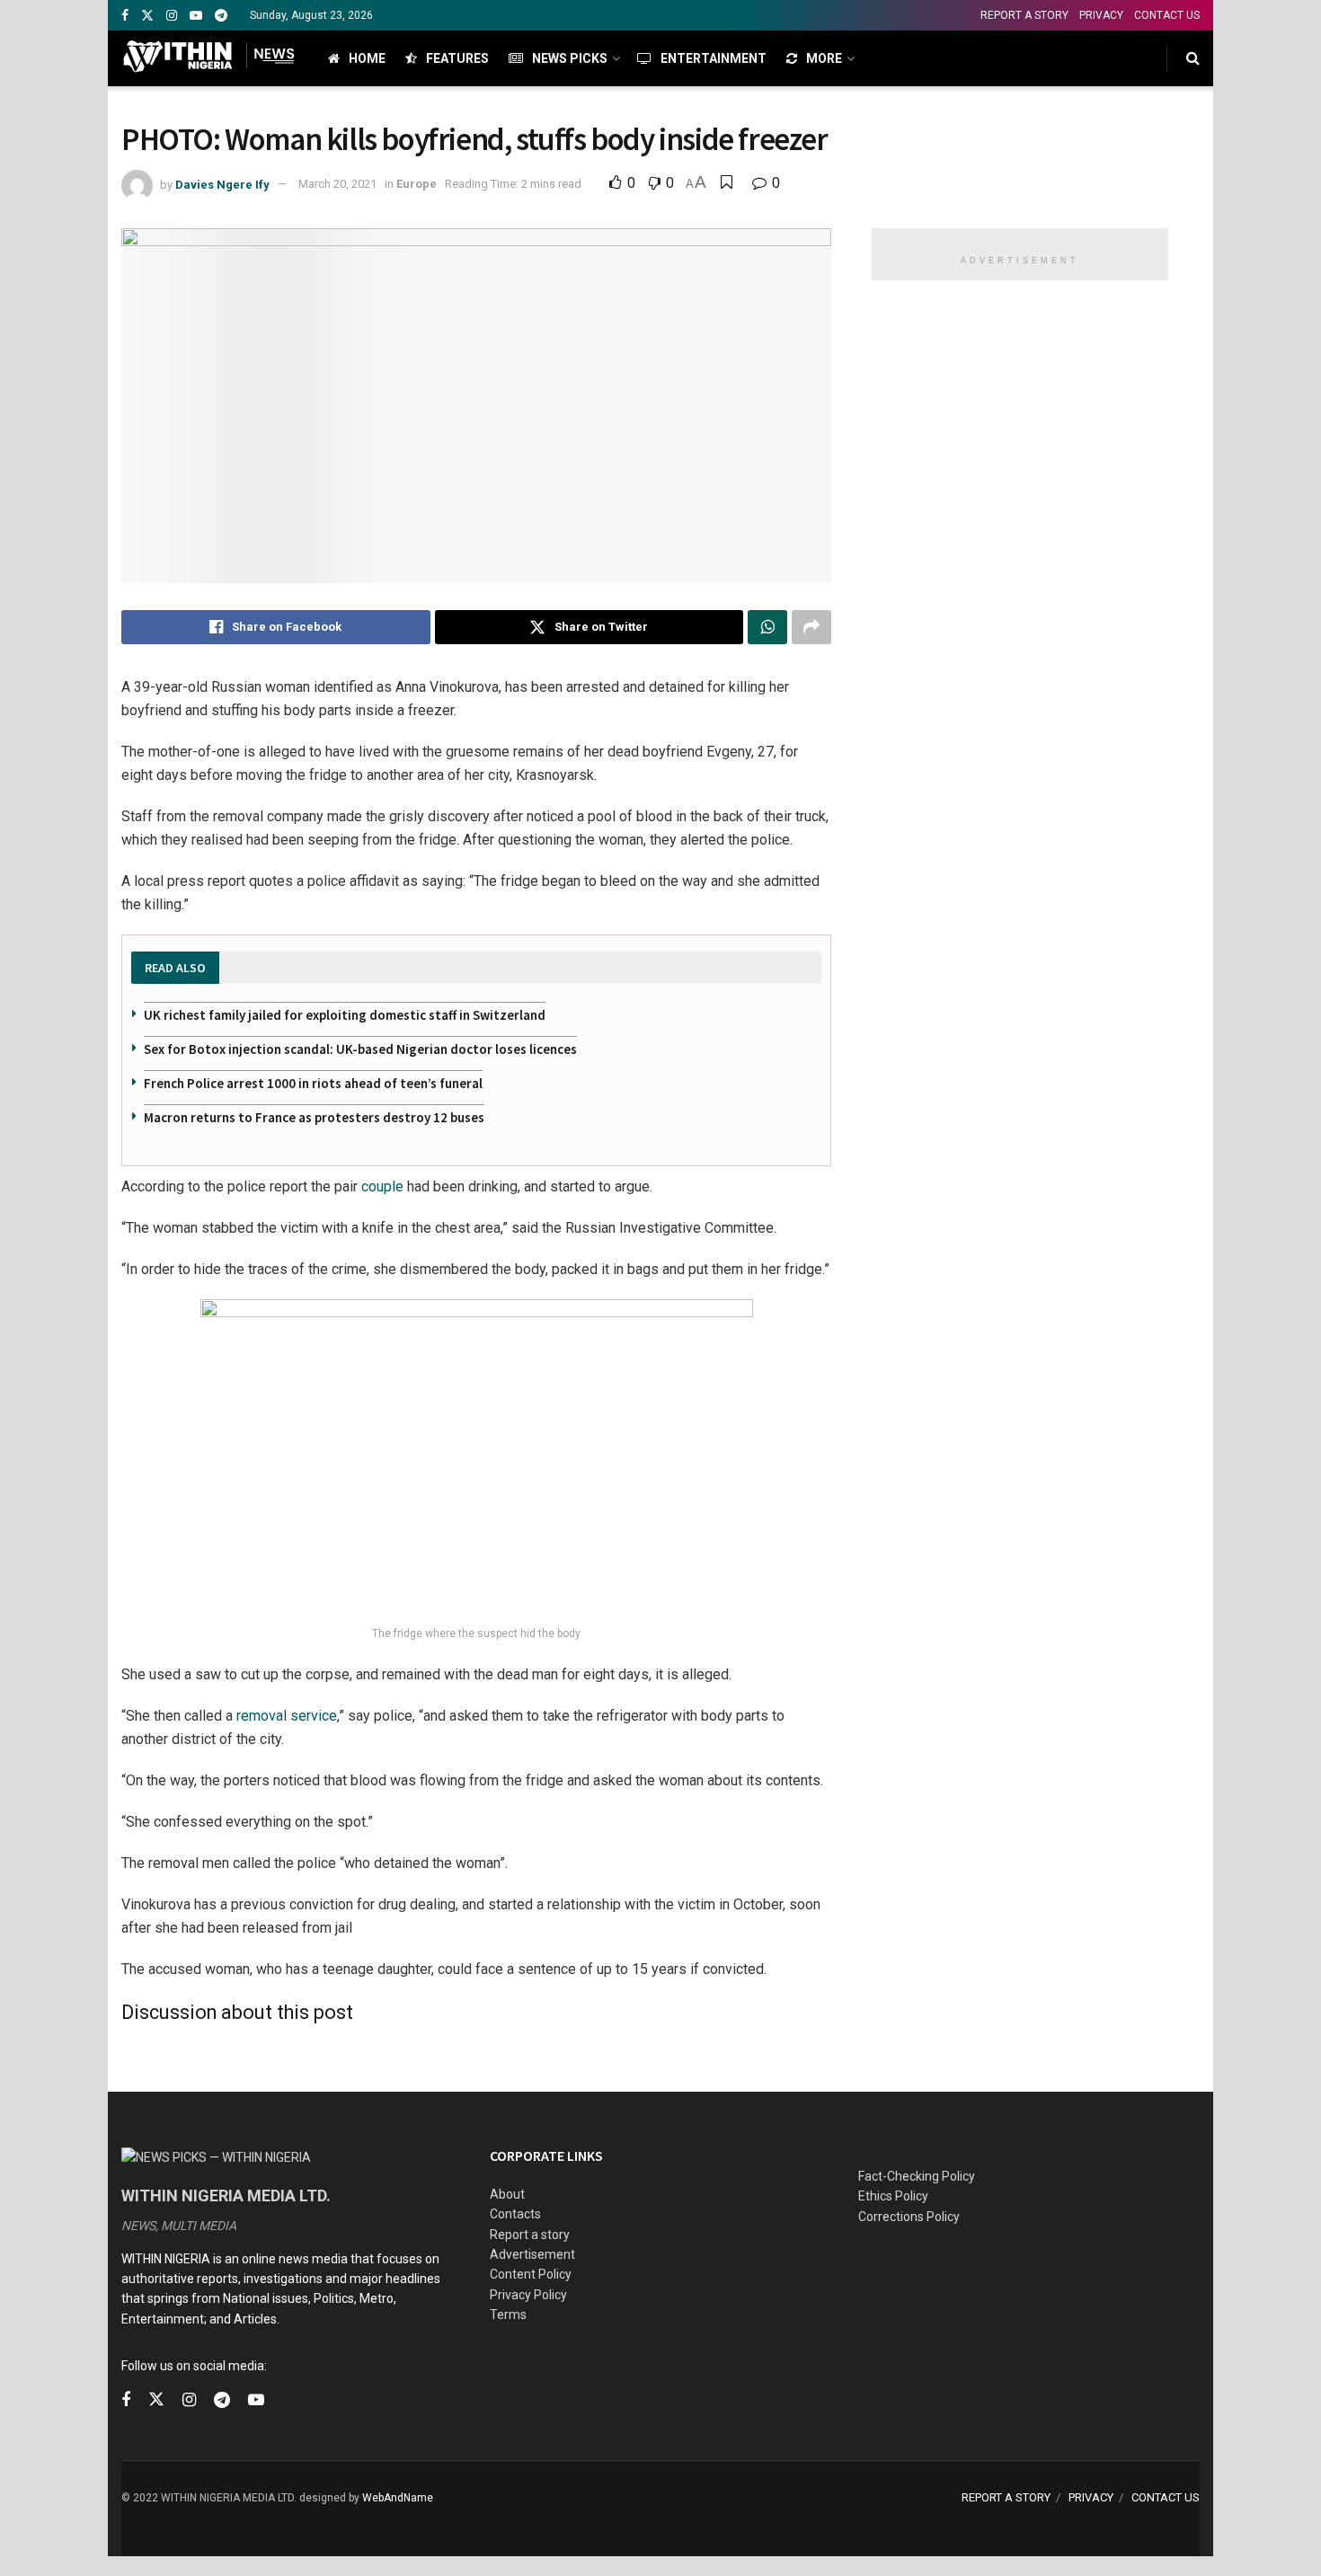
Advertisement (532, 2254)
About (507, 2194)
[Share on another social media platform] (811, 627)
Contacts (515, 2214)
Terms (508, 2315)
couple (382, 1186)
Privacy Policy (528, 2295)
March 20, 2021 (337, 184)
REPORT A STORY (1024, 15)
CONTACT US (1167, 15)
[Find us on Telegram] (221, 16)
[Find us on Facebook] (125, 16)
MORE (824, 58)
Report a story (530, 2235)
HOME (367, 58)
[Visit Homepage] (209, 58)
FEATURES (457, 58)
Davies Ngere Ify (222, 184)
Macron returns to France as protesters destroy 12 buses (314, 1117)
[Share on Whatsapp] (767, 627)
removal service (287, 1716)
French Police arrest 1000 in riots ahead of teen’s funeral (313, 1083)
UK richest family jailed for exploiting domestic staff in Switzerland (345, 1015)
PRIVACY (1101, 15)
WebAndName (398, 2498)
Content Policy (531, 2274)
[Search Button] (1193, 58)
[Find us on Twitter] (147, 16)
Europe (417, 184)
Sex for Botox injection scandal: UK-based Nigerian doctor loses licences (360, 1049)
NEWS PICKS (570, 58)
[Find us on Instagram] (172, 16)
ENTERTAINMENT (714, 58)
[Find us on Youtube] (196, 16)
